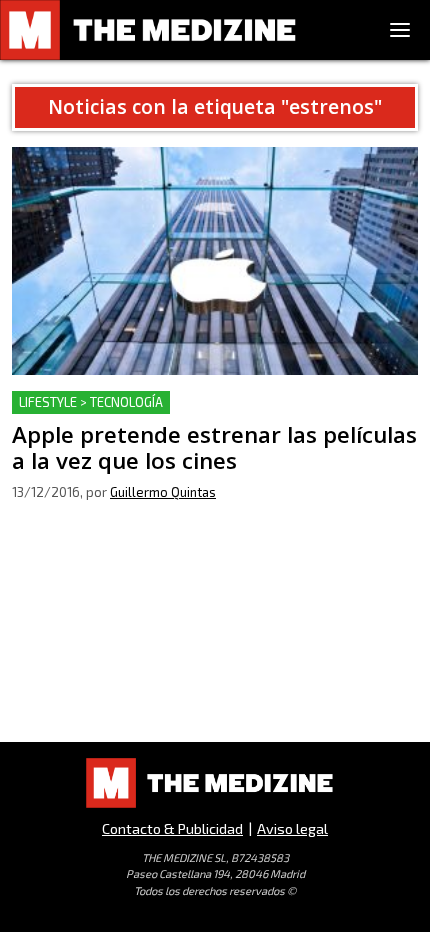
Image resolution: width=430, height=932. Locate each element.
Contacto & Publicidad (172, 828)
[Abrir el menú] (400, 30)
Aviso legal (292, 828)
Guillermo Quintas (163, 492)
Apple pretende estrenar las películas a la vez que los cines (208, 414)
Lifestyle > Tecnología (91, 402)
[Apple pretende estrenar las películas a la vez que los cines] (215, 261)
